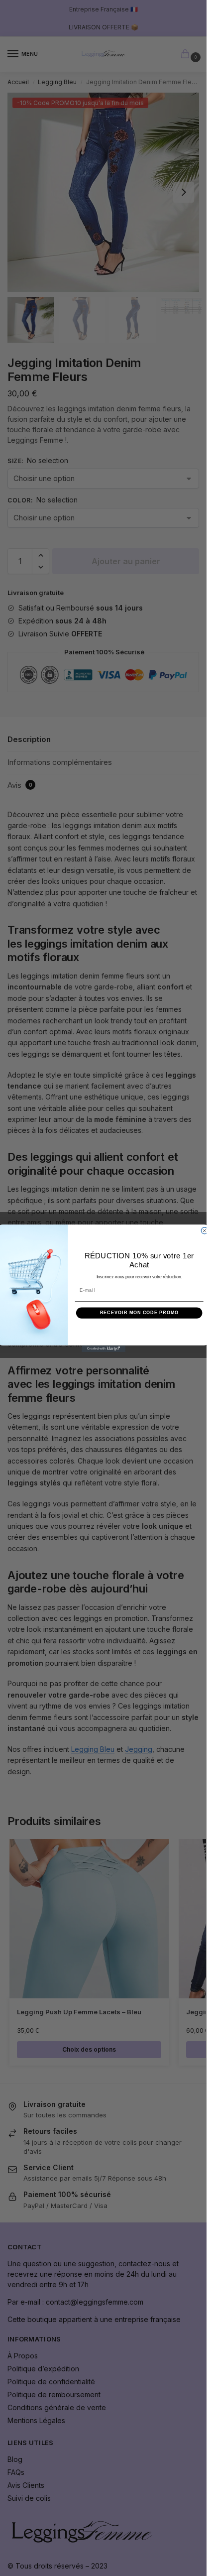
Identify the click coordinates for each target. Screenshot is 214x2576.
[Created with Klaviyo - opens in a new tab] (103, 1348)
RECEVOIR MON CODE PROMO (139, 1312)
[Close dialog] (204, 1230)
